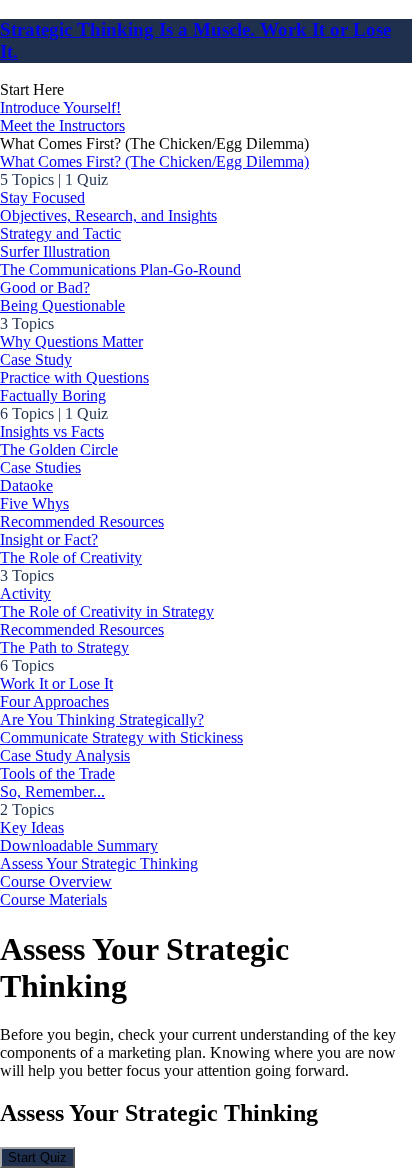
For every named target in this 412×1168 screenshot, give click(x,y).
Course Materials (53, 899)
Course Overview (56, 881)
